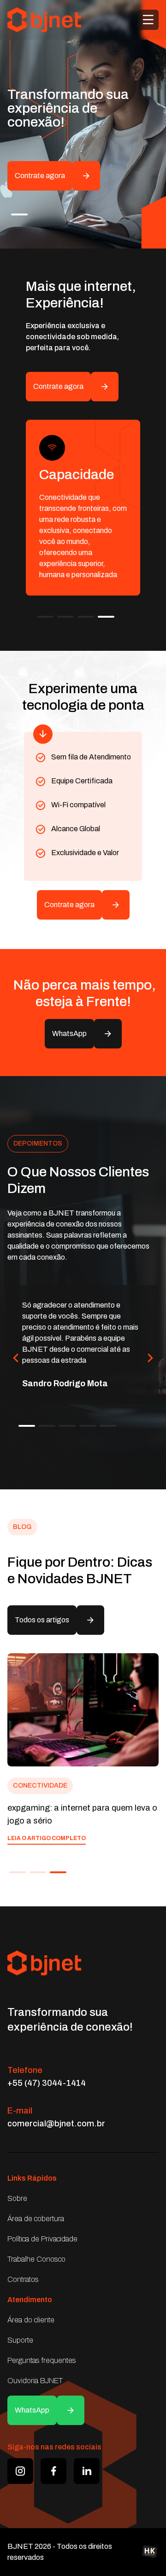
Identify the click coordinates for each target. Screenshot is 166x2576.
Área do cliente (31, 2320)
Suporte (20, 2340)
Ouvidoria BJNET (35, 2381)
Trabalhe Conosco (36, 2259)
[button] (19, 214)
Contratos (23, 2279)
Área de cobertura (36, 2219)
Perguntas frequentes (42, 2360)
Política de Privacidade (42, 2239)
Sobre (17, 2198)
